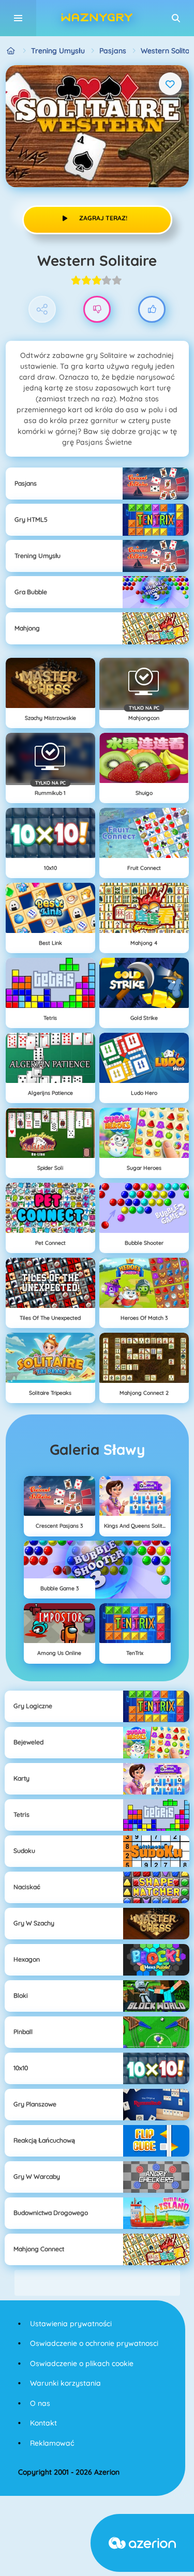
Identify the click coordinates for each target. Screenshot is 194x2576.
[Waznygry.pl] (11, 51)
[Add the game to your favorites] (170, 84)
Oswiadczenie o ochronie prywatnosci (94, 2343)
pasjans (113, 51)
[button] (176, 18)
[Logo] (97, 18)
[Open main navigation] (18, 18)
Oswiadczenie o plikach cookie (82, 2363)
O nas (40, 2403)
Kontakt (43, 2423)
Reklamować (52, 2443)
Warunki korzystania (65, 2383)
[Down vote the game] (97, 310)
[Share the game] (42, 310)
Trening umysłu (58, 51)
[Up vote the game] (152, 310)
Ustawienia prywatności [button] (71, 2324)
